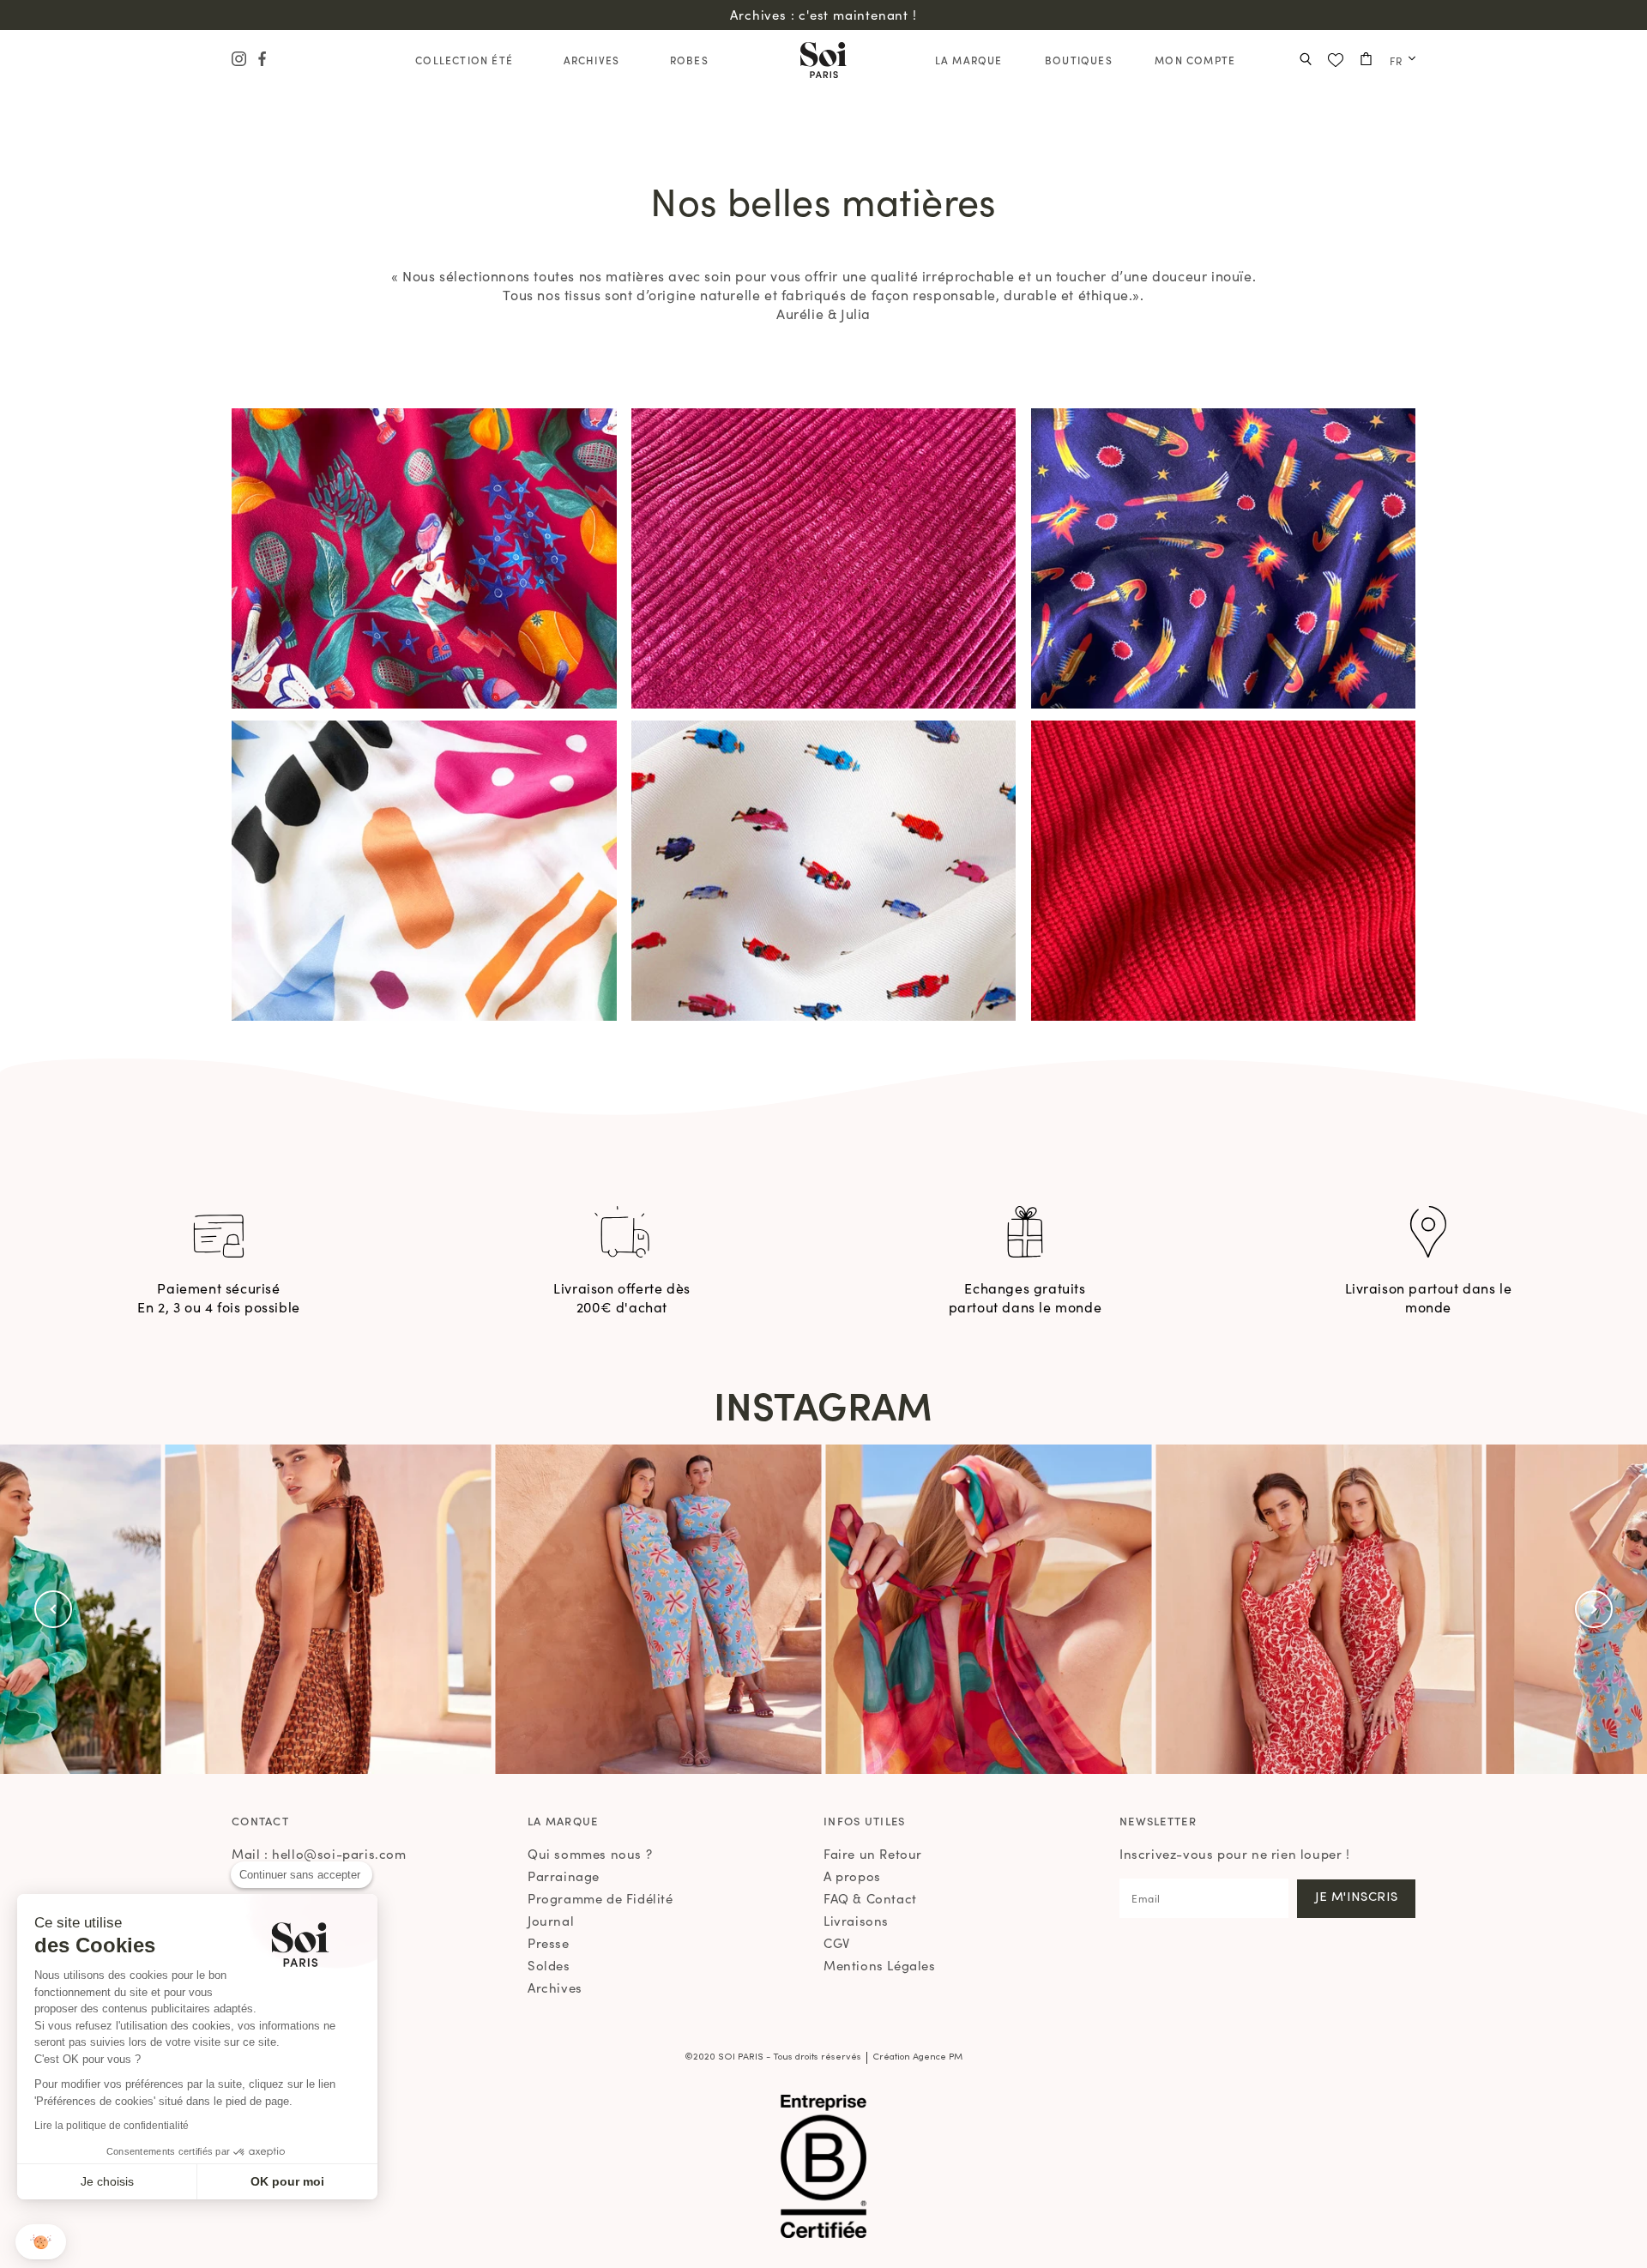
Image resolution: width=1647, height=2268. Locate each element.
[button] (53, 1609)
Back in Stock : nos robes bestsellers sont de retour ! (823, 15)
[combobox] (1398, 60)
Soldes (549, 1965)
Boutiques (1079, 60)
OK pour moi (287, 2181)
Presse (549, 1942)
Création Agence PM (917, 2057)
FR (1396, 60)
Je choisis (107, 2181)
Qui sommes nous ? (590, 1853)
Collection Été (464, 60)
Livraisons (856, 1920)
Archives (592, 60)
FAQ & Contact (870, 1898)
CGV (837, 1942)
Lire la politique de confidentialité (112, 2126)
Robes (689, 60)
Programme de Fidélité (600, 1898)
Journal (551, 1920)
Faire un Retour (873, 1853)
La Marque (969, 60)
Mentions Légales (880, 1965)
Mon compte (1195, 60)
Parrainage (564, 1876)
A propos (852, 1876)
